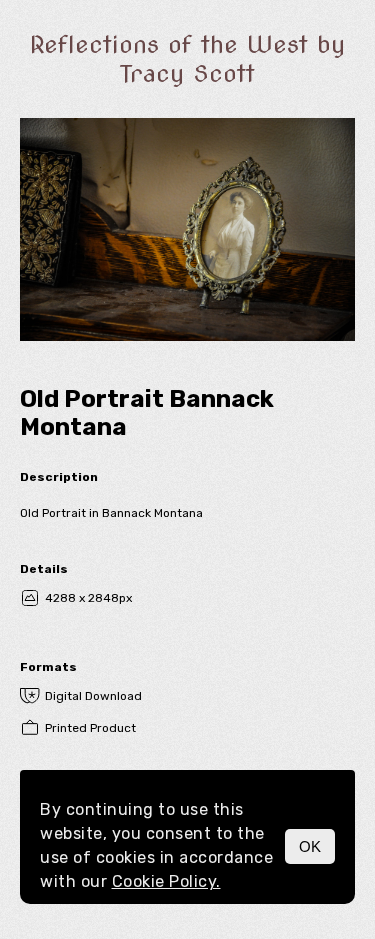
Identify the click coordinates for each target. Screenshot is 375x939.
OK (310, 846)
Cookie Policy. (166, 881)
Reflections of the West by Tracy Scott (187, 59)
